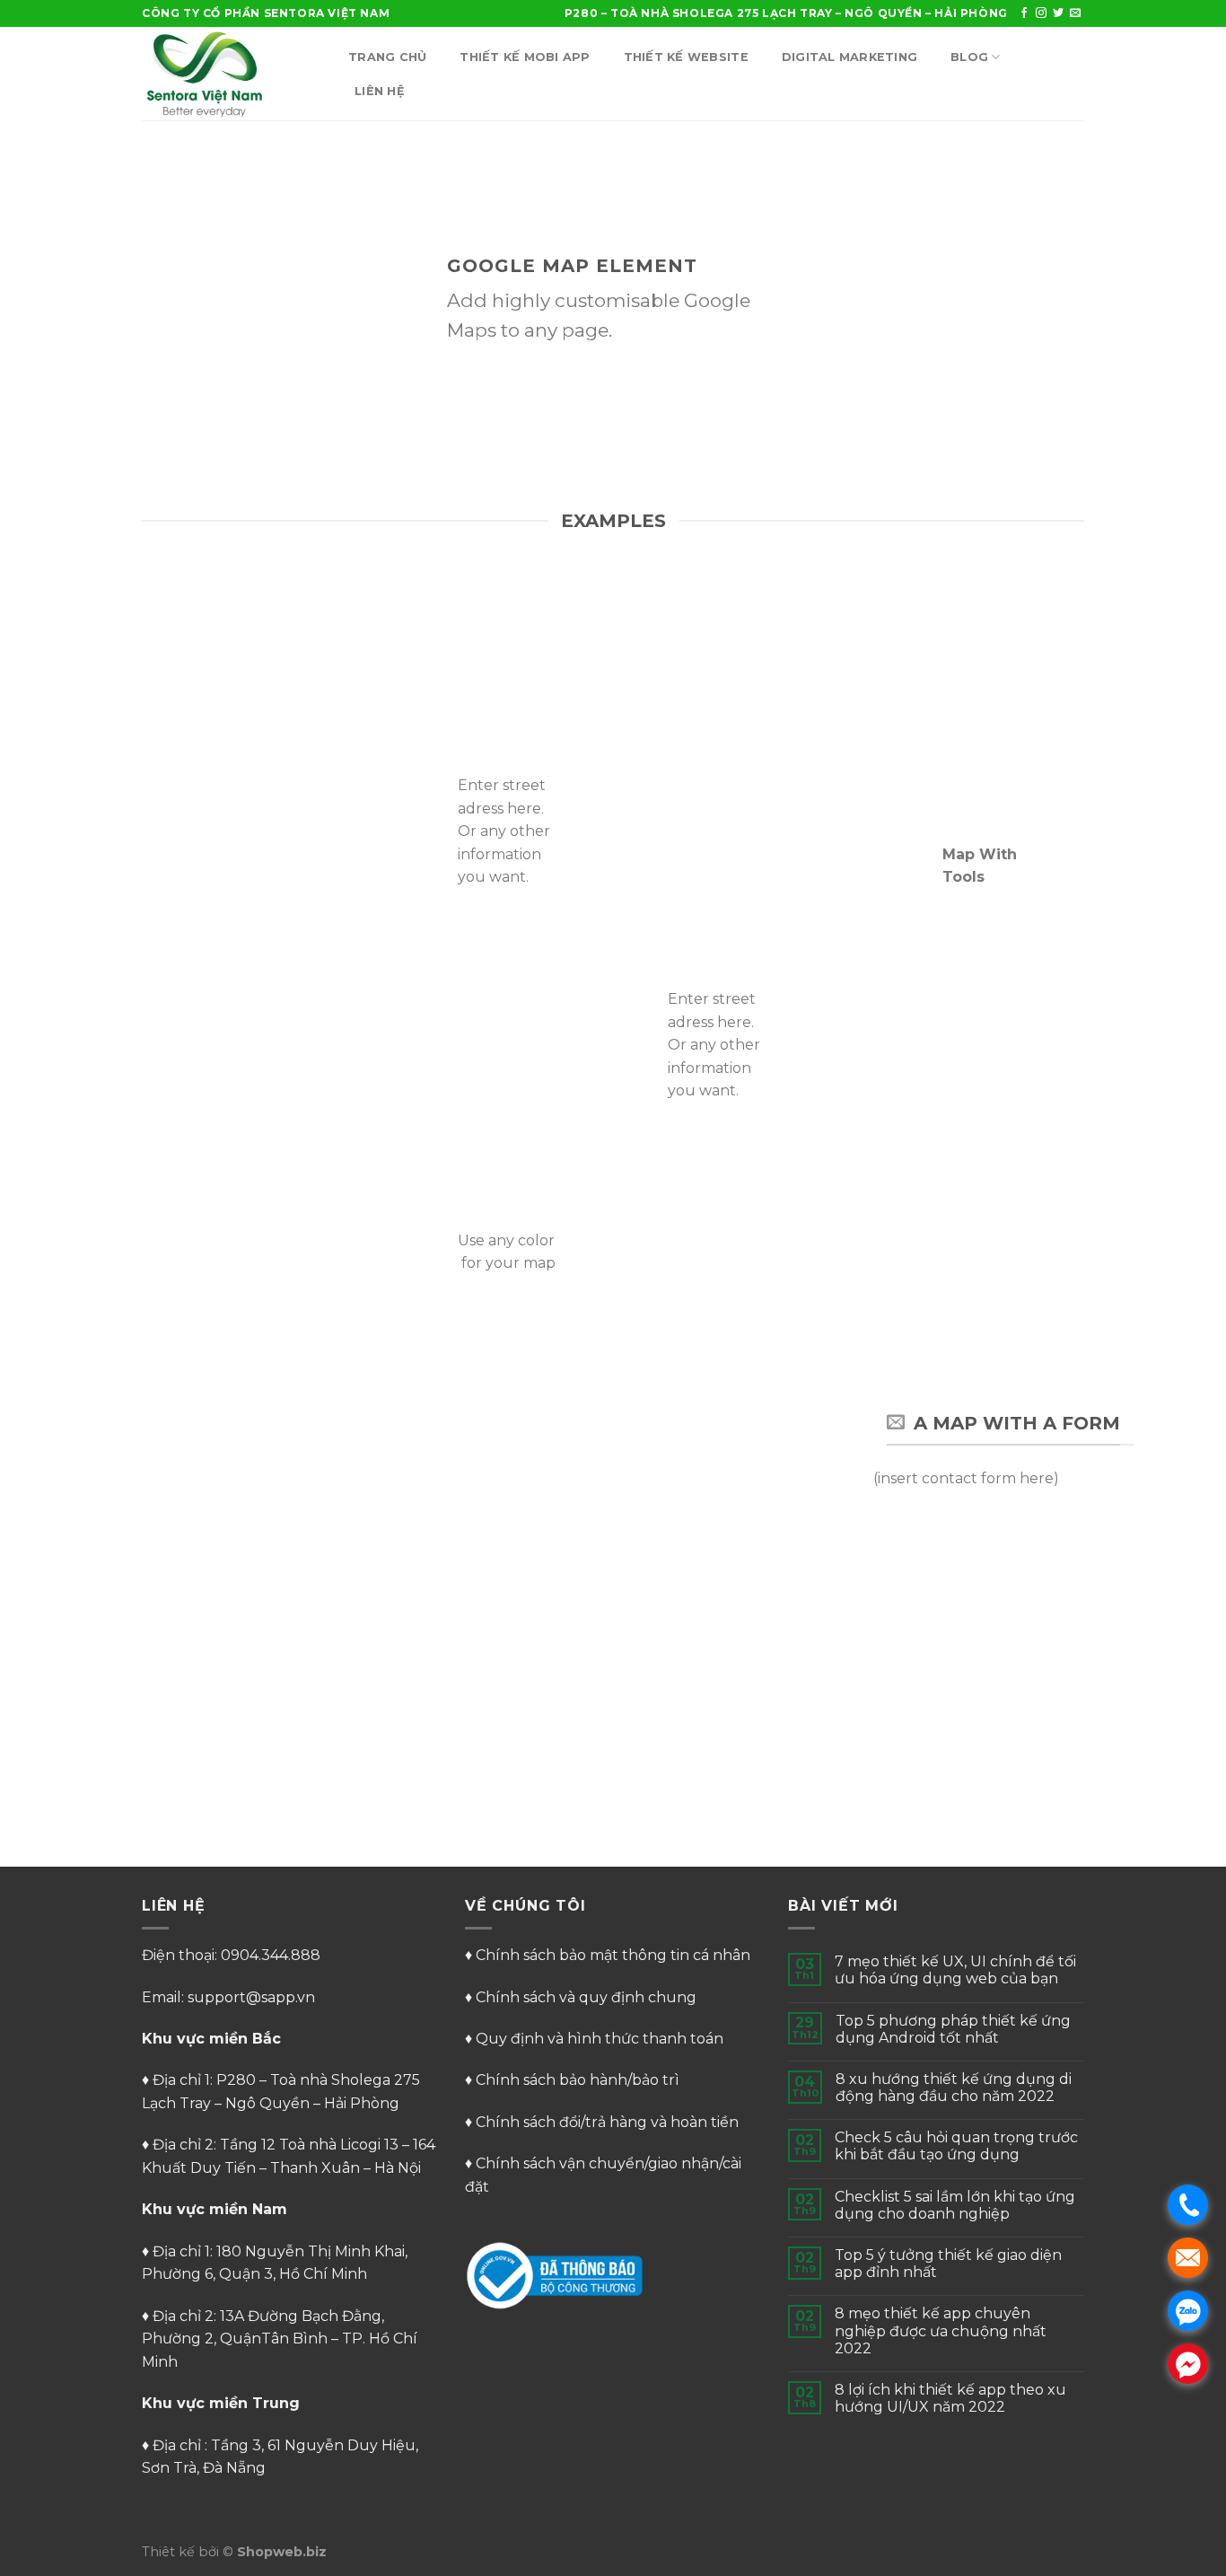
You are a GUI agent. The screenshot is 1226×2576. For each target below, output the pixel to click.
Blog (969, 57)
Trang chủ (387, 57)
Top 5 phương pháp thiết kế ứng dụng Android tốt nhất (953, 2029)
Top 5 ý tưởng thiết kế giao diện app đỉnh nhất (948, 2264)
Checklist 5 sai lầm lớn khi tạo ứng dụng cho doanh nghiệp (955, 2205)
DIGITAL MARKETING (849, 57)
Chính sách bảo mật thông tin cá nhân (613, 1955)
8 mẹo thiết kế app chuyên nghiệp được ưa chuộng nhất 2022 (941, 2330)
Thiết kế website (686, 57)
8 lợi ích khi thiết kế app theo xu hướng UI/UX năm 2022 (950, 2398)
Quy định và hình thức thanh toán (600, 2039)
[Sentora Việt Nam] (232, 74)
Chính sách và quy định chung (586, 1997)
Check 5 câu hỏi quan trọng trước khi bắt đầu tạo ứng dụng (956, 2146)
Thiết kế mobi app (525, 57)
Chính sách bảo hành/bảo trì (578, 2080)
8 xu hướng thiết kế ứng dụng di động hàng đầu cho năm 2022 (954, 2088)
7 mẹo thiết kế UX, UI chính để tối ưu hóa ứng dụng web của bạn (955, 1970)
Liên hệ (380, 91)
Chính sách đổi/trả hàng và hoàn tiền (607, 2122)
